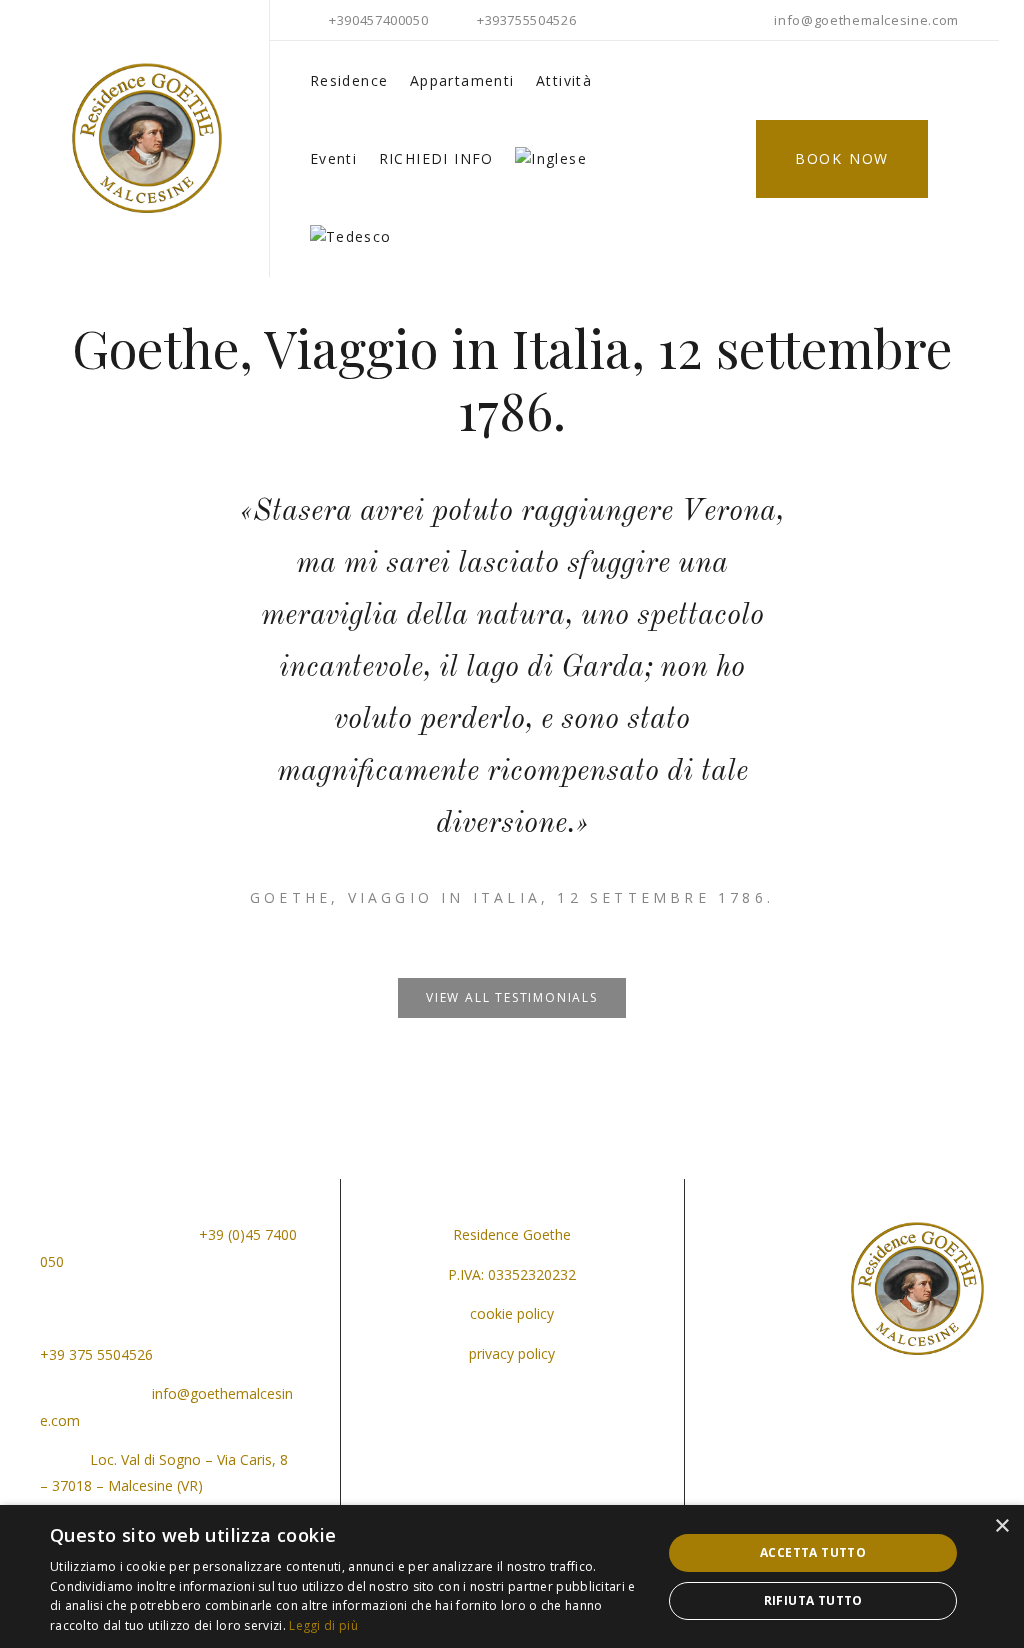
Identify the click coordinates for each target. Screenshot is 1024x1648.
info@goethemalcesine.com (866, 20)
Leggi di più (323, 1625)
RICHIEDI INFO (436, 158)
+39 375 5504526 (96, 1354)
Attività (564, 80)
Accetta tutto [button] (813, 1552)
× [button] (1001, 1526)
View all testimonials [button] (512, 997)
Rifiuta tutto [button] (813, 1600)
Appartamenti (462, 80)
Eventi (333, 158)
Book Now (842, 158)
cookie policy (512, 1313)
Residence (349, 80)
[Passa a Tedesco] (351, 237)
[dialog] (512, 1576)
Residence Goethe (512, 1234)
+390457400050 (378, 20)
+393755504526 (526, 20)
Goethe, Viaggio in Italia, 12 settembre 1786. (512, 897)
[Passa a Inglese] (551, 159)
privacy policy (512, 1353)
